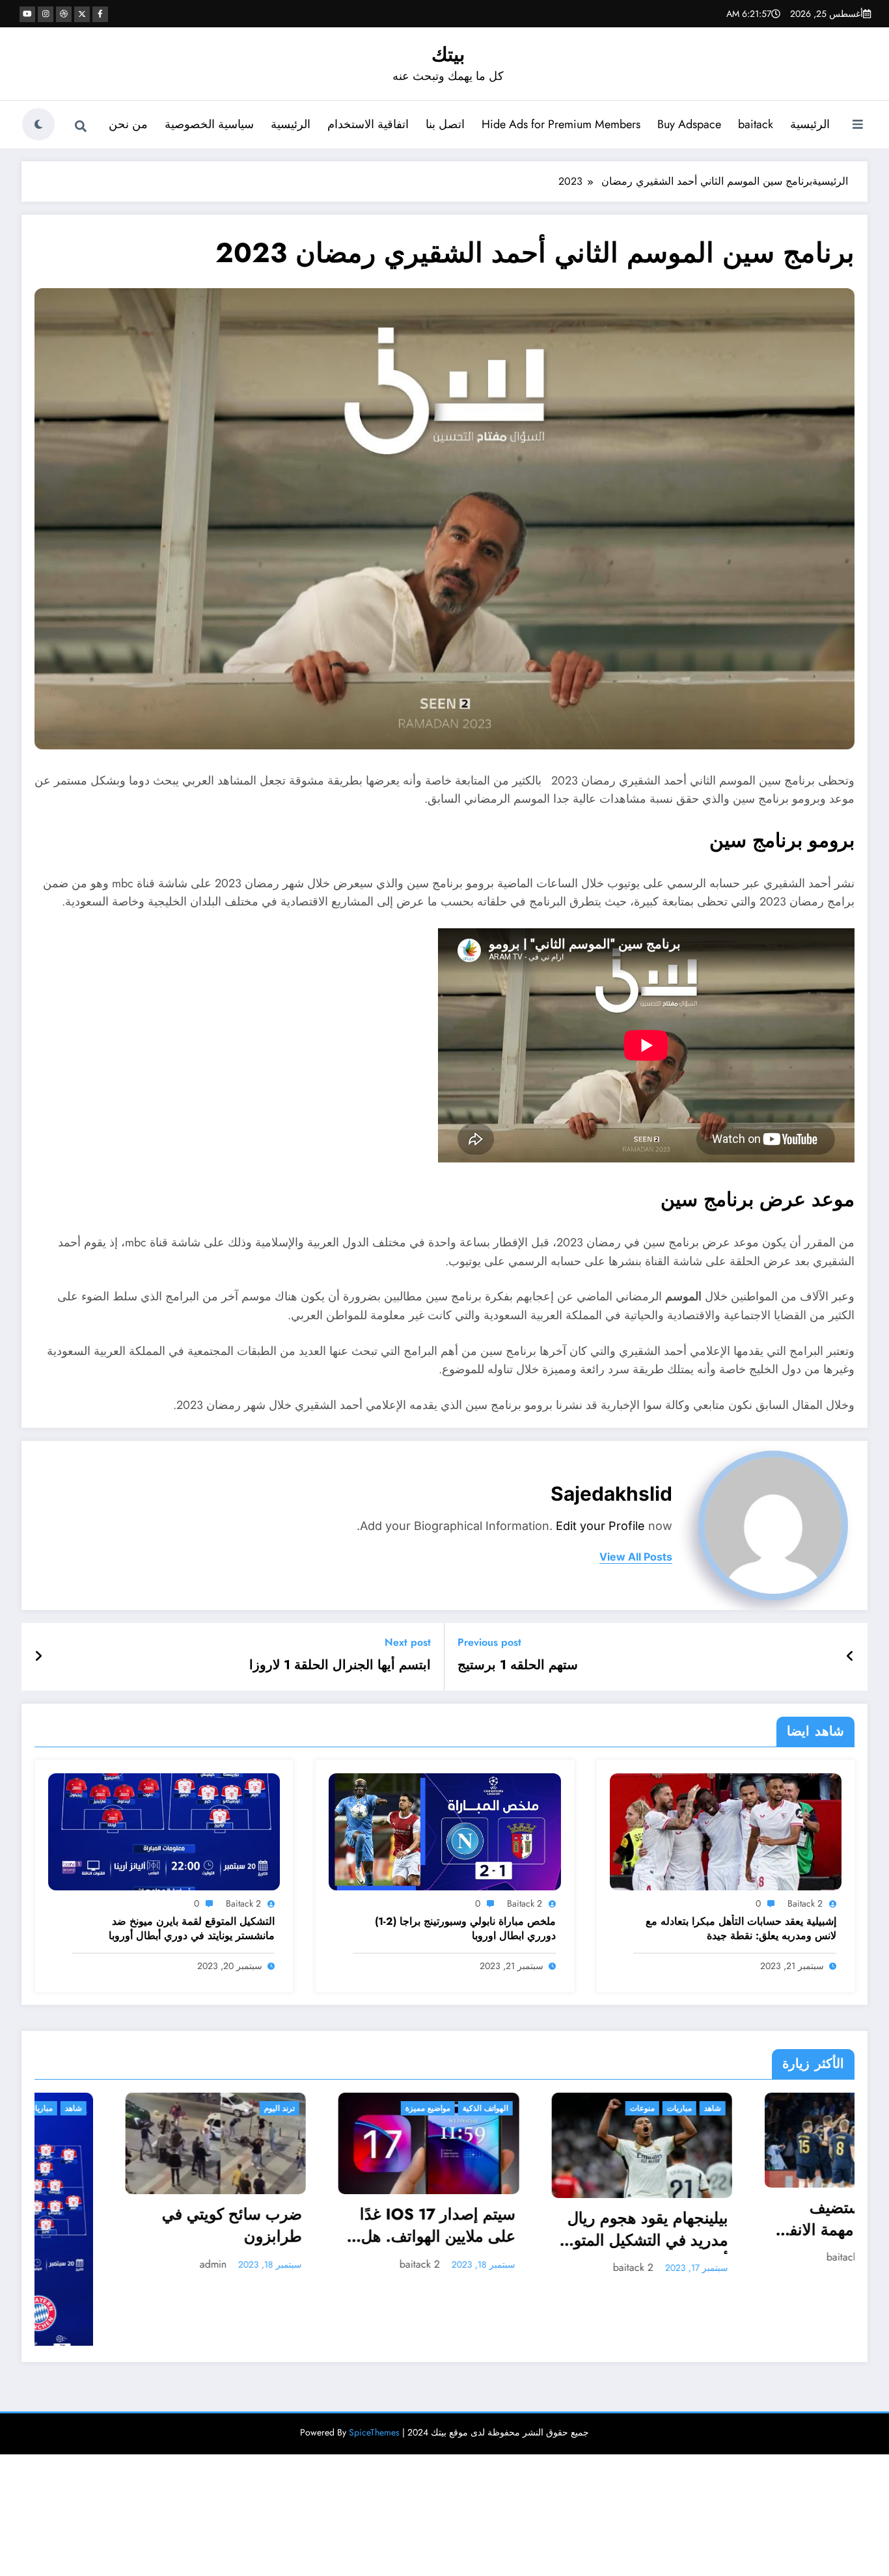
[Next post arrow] (38, 1657)
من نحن (128, 124)
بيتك (448, 54)
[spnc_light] (38, 124)
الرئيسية (810, 124)
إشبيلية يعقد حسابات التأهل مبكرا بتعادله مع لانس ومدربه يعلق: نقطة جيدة (741, 1929)
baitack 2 (805, 1903)
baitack (756, 124)
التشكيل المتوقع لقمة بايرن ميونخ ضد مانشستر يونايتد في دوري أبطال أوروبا (192, 1929)
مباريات (376, 2108)
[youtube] (27, 14)
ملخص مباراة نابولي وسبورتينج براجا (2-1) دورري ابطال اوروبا (465, 1929)
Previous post (489, 1642)
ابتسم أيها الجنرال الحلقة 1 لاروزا (340, 1665)
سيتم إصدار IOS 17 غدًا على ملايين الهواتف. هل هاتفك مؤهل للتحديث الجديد (134, 2227)
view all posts (636, 1557)
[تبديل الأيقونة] (858, 126)
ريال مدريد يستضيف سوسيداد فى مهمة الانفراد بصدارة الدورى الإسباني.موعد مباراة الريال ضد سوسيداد (552, 2220)
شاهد (409, 2108)
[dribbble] (64, 14)
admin (768, 2277)
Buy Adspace (689, 124)
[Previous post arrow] (850, 1657)
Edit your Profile (600, 1526)
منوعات (338, 2108)
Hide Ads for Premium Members (561, 124)
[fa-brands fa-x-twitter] (82, 14)
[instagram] (46, 14)
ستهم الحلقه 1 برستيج (518, 1665)
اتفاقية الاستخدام (368, 124)
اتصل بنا (445, 124)
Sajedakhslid (611, 1494)
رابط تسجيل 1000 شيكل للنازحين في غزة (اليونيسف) (767, 2240)
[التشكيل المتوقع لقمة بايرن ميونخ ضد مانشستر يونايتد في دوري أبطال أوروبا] (164, 1831)
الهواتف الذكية (182, 2108)
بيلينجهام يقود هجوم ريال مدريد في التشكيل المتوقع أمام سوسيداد (339, 2231)
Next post (408, 1642)
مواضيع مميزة (124, 2108)
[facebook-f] (100, 14)
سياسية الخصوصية (209, 124)
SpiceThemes (374, 2381)
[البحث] (81, 126)
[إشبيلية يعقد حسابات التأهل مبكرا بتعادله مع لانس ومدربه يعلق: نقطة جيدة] (726, 1831)
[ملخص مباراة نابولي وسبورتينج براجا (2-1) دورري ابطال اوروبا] (444, 1831)
